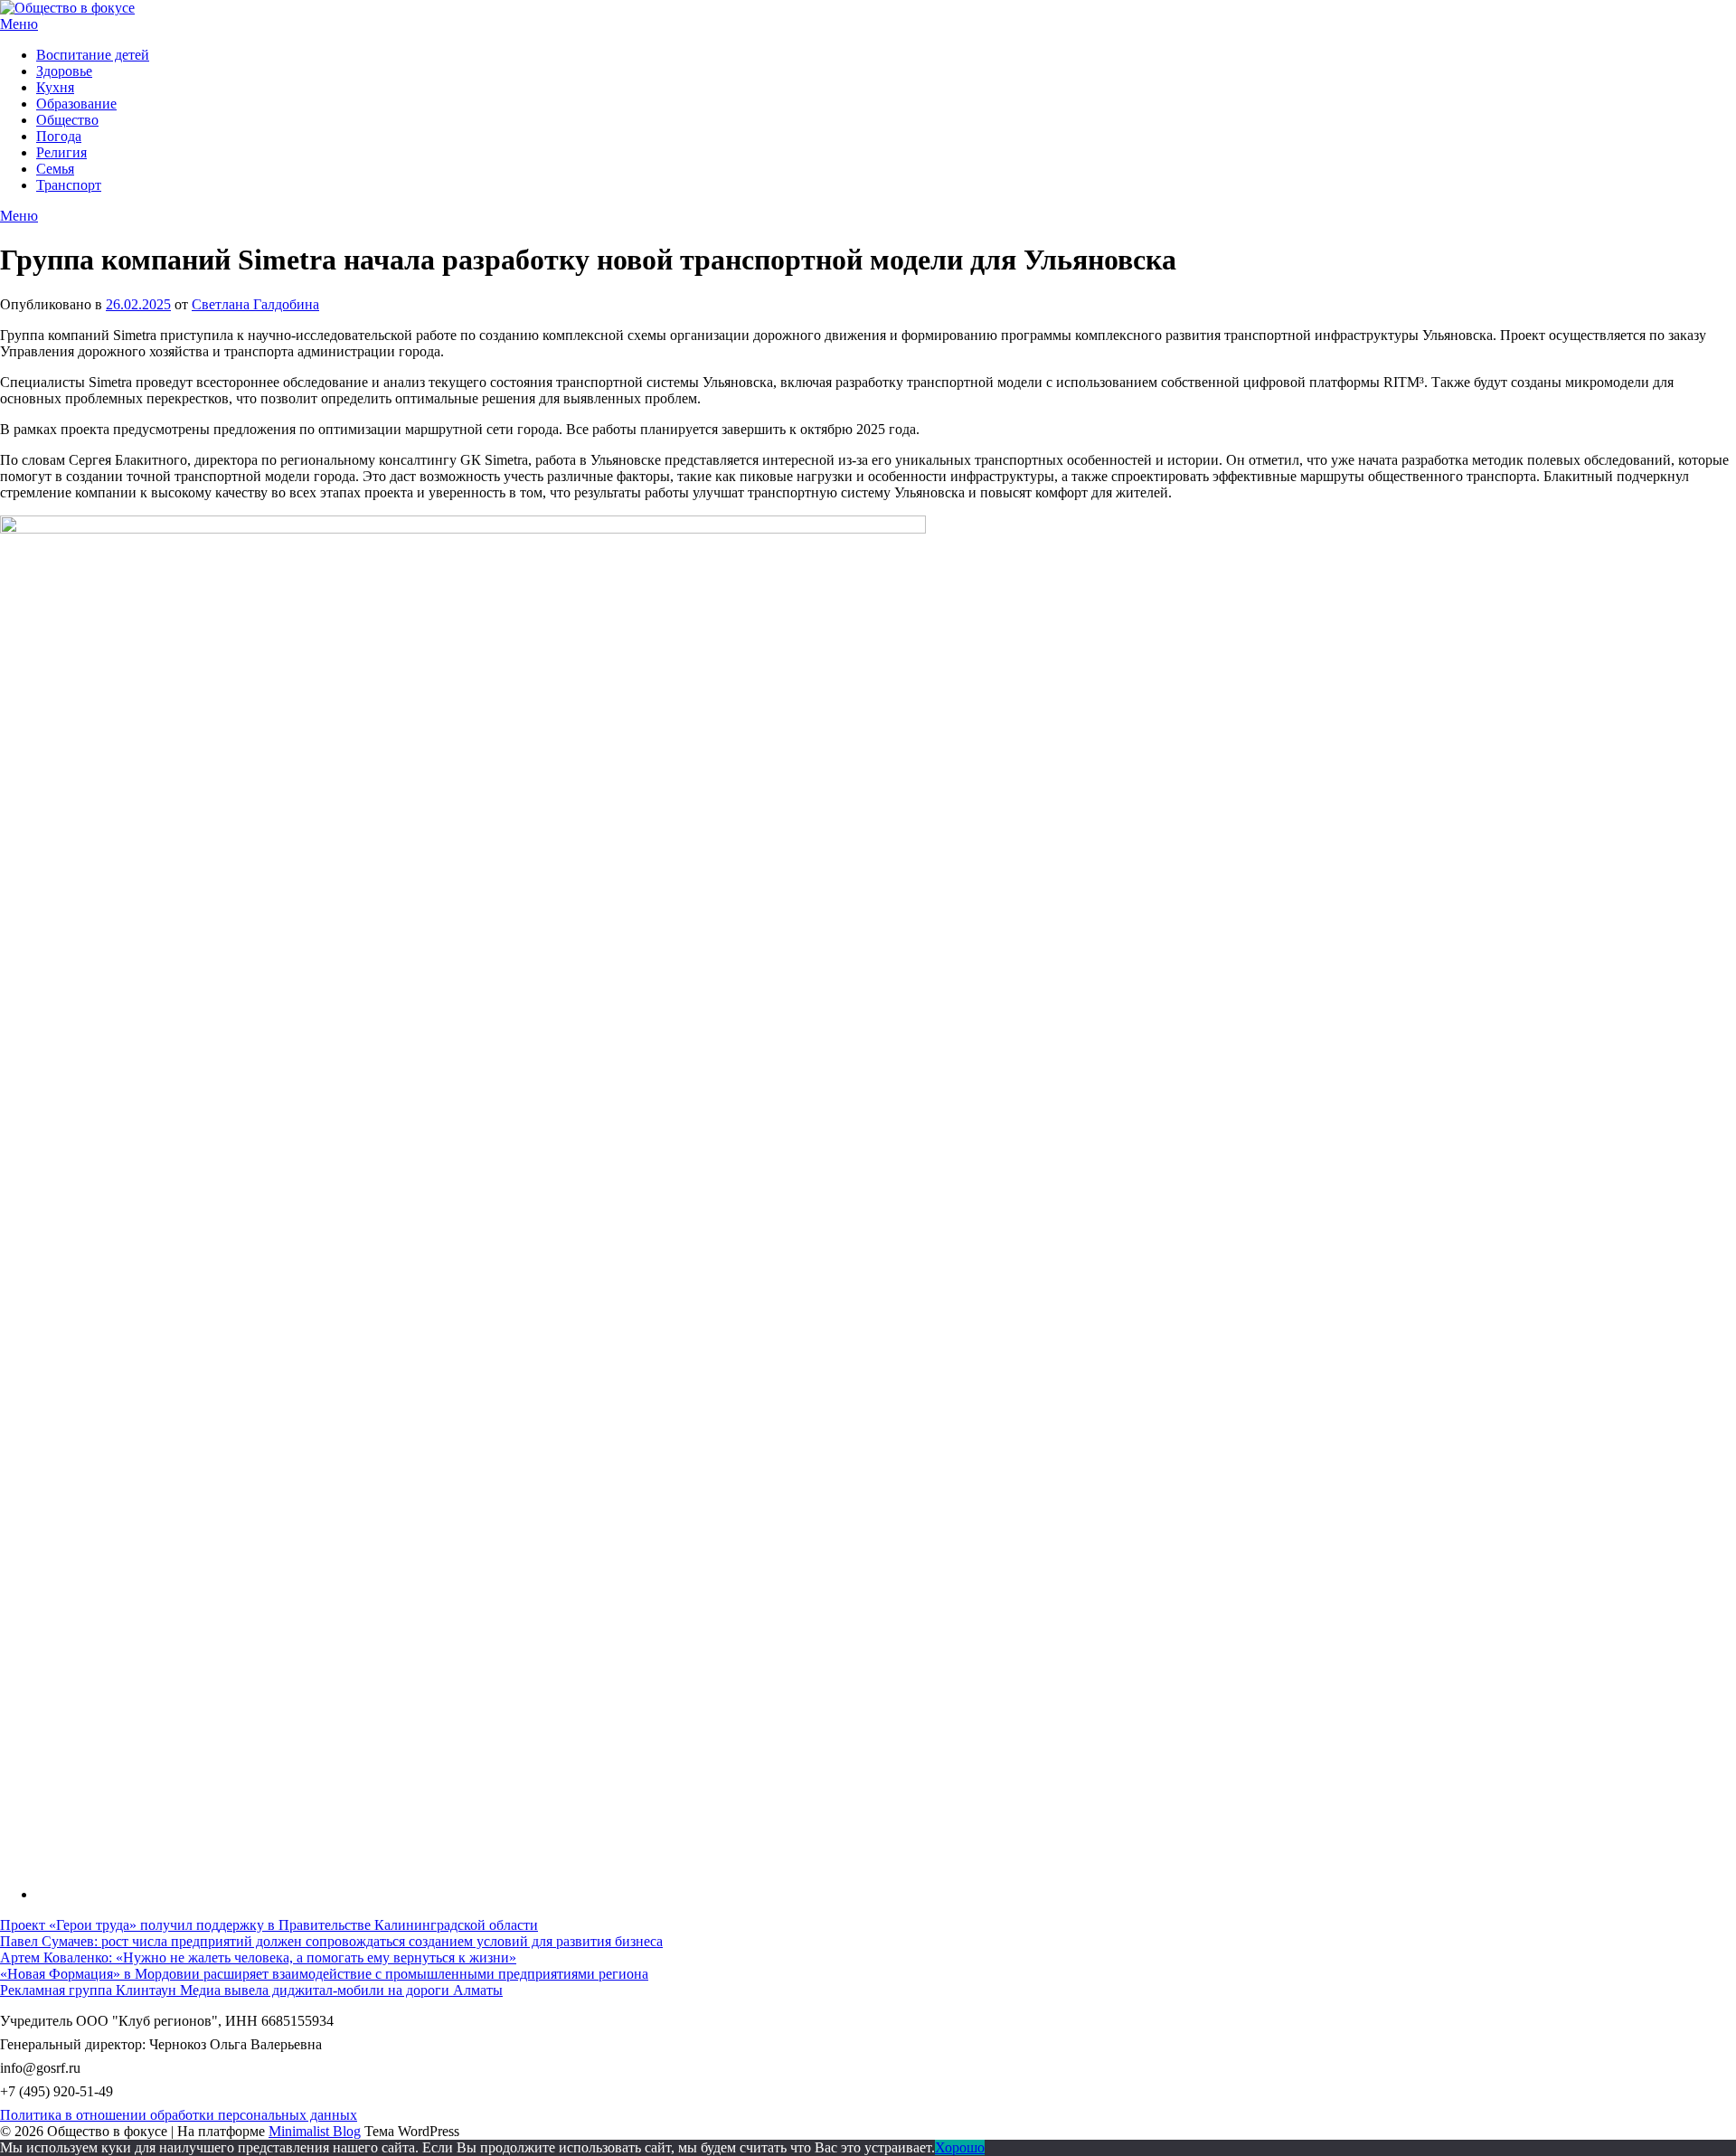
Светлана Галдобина (255, 304)
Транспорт (69, 185)
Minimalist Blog (315, 2131)
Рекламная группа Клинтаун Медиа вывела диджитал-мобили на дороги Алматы (251, 1990)
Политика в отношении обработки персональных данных (179, 2115)
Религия (61, 152)
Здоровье (64, 71)
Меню (19, 24)
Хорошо (960, 2147)
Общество (67, 120)
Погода (59, 136)
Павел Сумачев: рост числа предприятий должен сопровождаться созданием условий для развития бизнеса (331, 1941)
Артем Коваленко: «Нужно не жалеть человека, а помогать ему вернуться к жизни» (258, 1957)
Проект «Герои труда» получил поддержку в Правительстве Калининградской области (269, 1925)
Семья (55, 169)
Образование (76, 104)
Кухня (55, 87)
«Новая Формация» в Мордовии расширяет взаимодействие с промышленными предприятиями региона (324, 1974)
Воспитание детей (93, 55)
